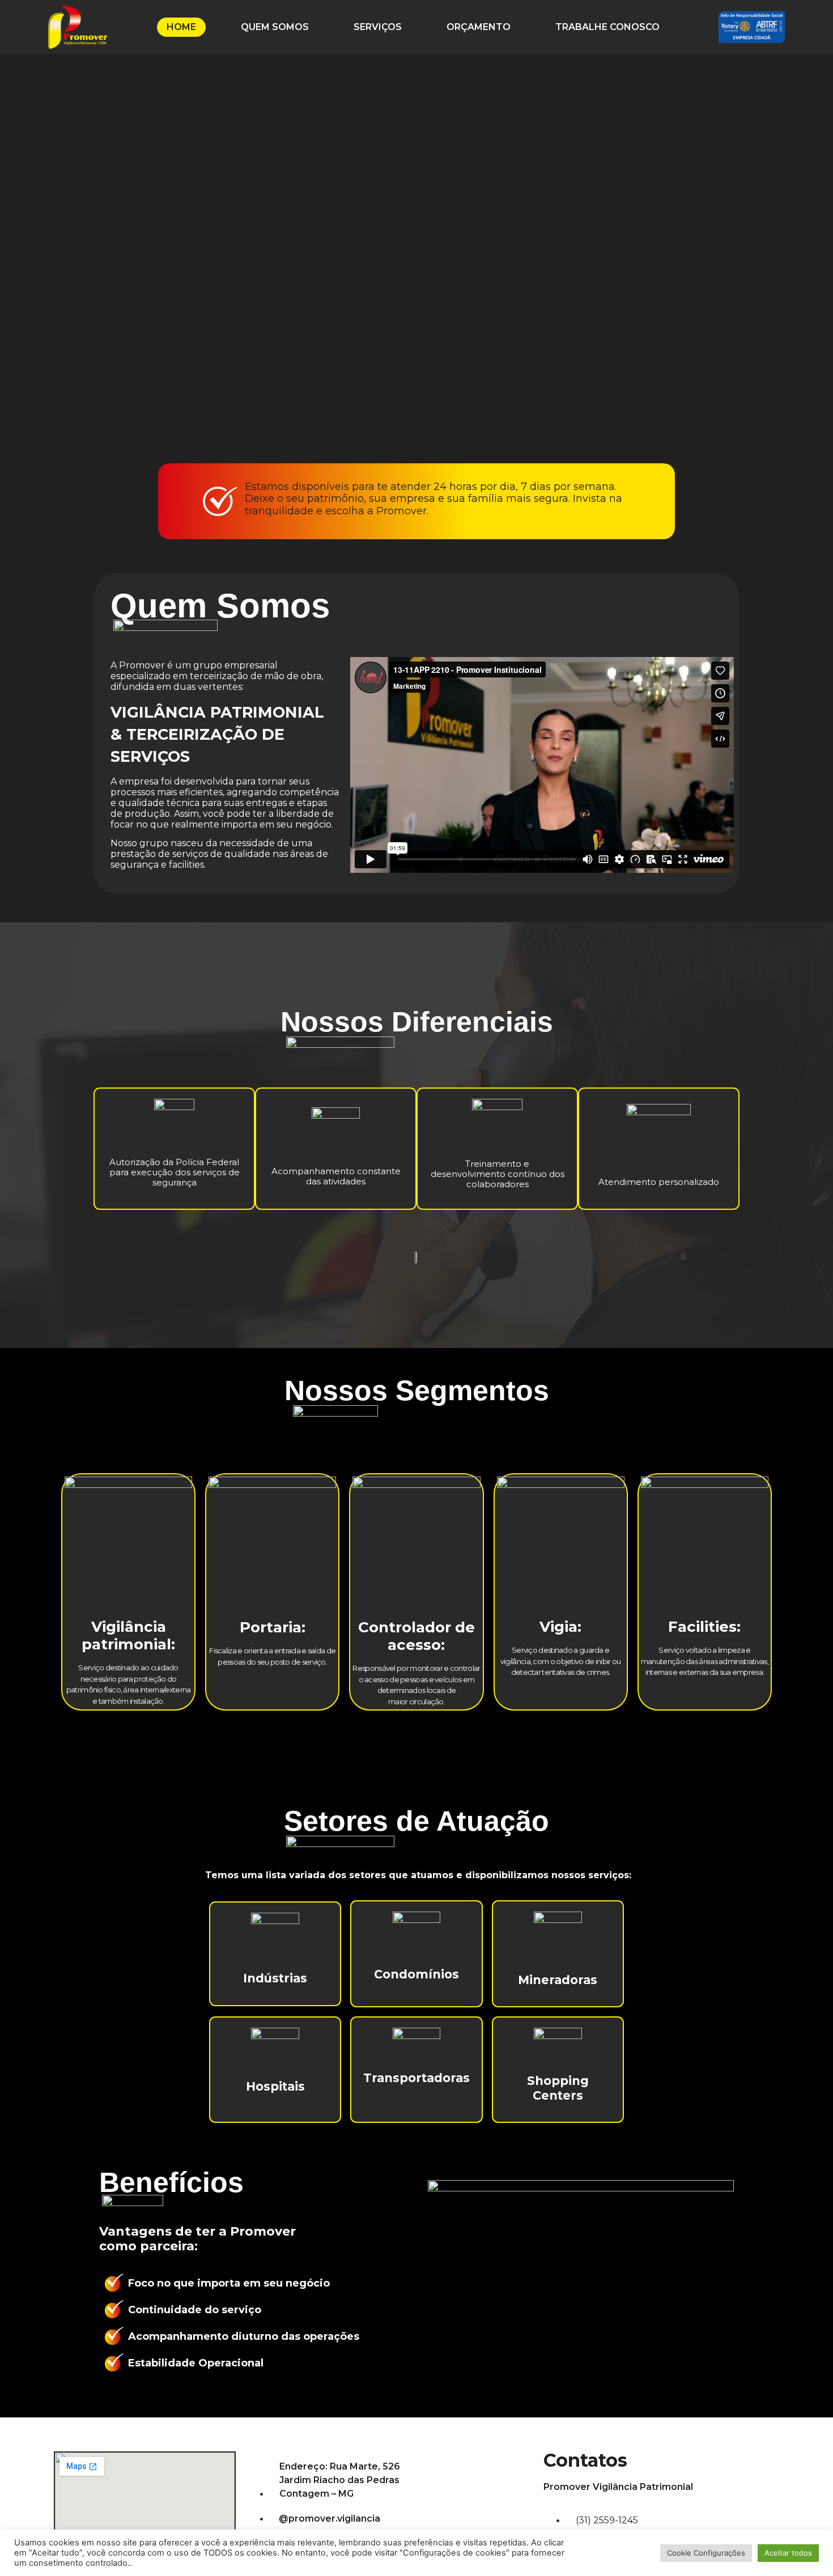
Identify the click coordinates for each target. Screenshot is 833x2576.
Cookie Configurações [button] (706, 2553)
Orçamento (479, 27)
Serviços (378, 27)
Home (181, 27)
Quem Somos (275, 27)
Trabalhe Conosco (607, 27)
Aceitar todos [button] (788, 2553)
